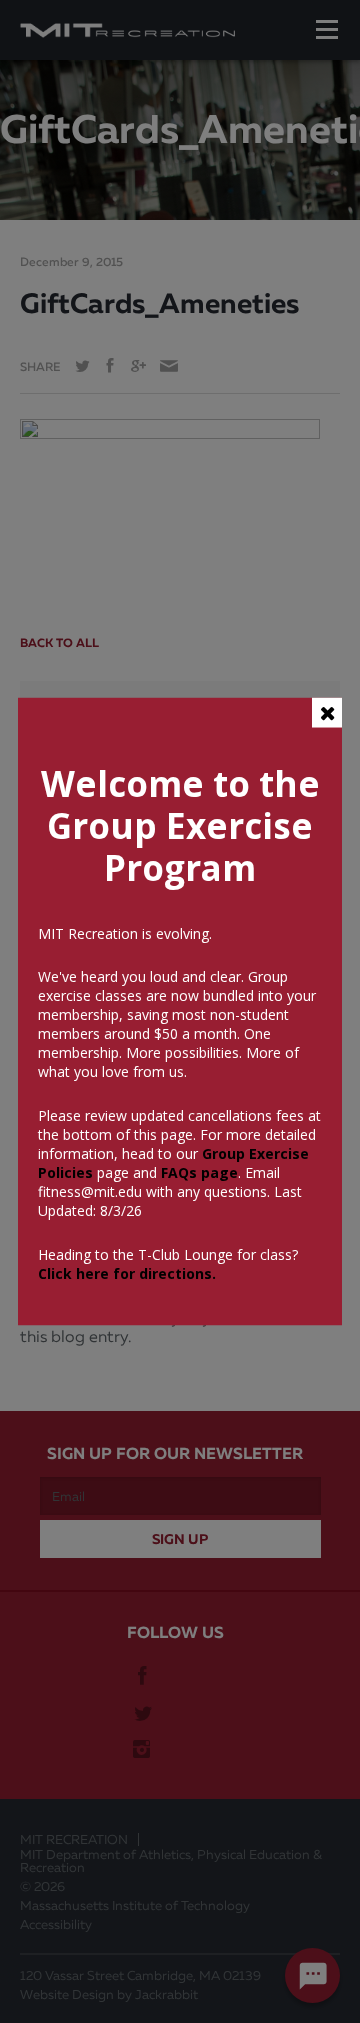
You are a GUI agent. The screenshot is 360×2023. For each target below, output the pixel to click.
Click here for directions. (127, 1273)
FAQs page (199, 1172)
